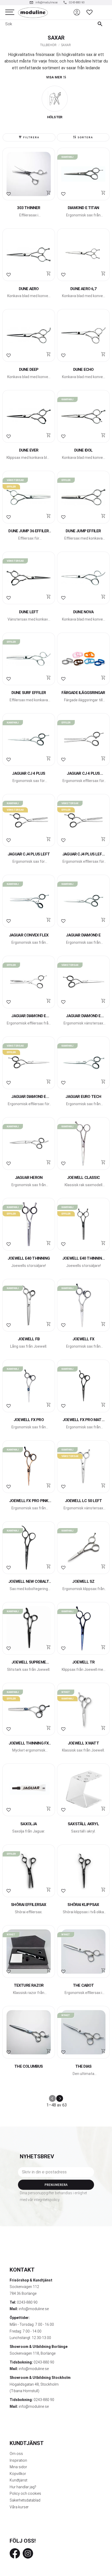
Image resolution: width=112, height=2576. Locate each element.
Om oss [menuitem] (16, 2454)
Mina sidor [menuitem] (18, 2467)
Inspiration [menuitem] (18, 2460)
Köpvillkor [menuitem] (18, 2474)
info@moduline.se (34, 2309)
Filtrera (31, 137)
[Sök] (101, 24)
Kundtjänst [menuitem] (18, 2480)
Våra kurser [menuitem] (19, 2507)
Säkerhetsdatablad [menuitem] (25, 2500)
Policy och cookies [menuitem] (25, 2493)
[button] (10, 12)
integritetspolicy (47, 2200)
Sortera (85, 137)
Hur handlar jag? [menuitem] (23, 2487)
